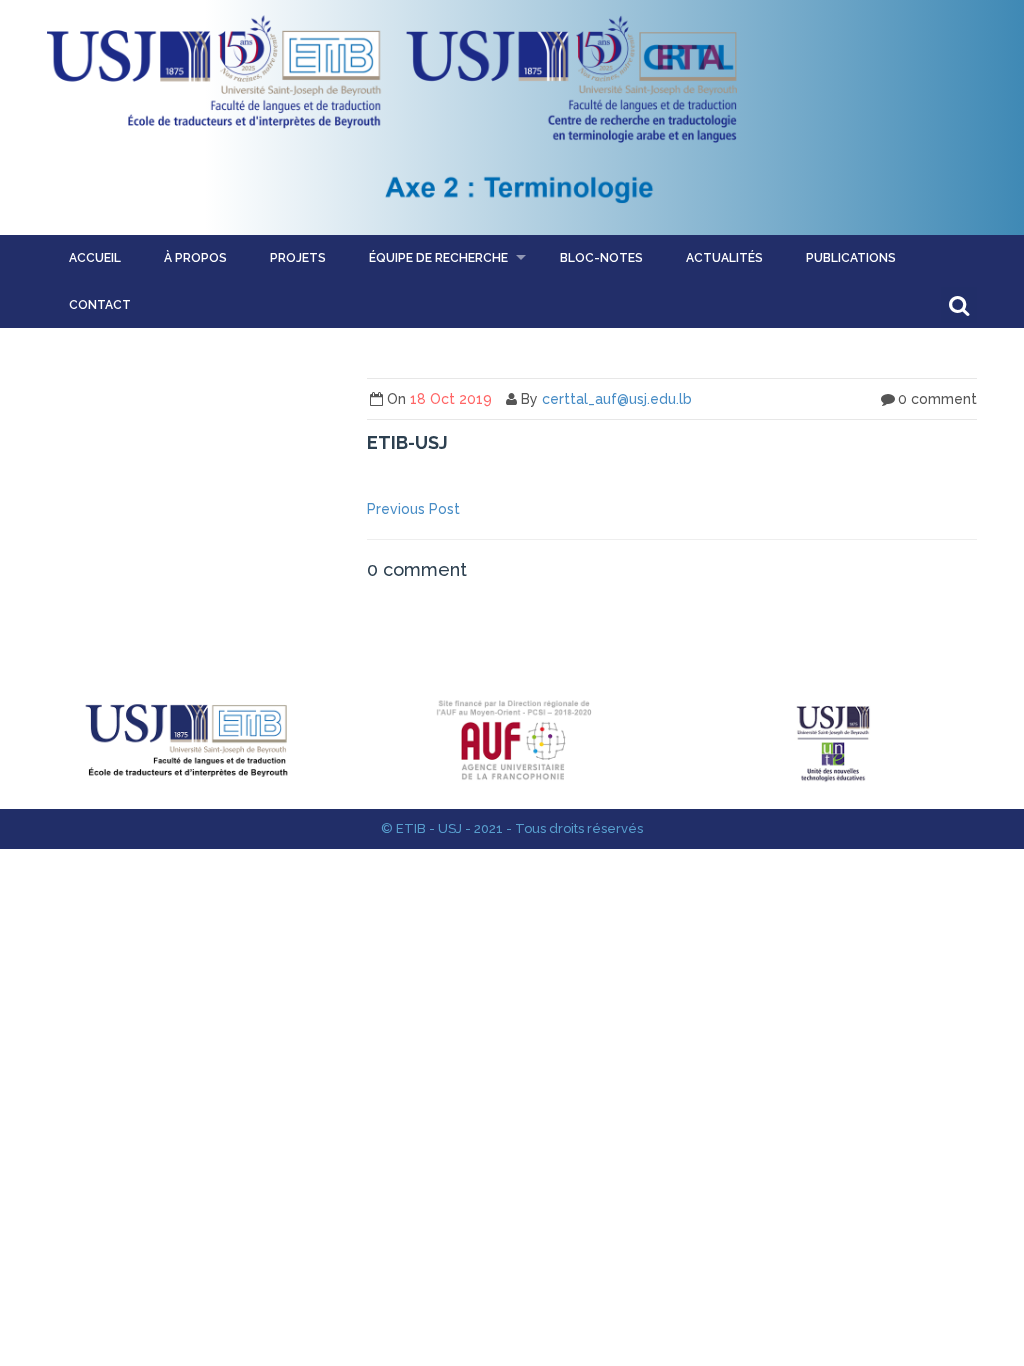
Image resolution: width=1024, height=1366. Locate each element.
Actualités (724, 258)
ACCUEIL (95, 258)
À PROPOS (195, 258)
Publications (851, 258)
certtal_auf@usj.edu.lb (617, 399)
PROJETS (298, 258)
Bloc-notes (601, 258)
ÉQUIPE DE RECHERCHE (438, 258)
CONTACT (100, 305)
